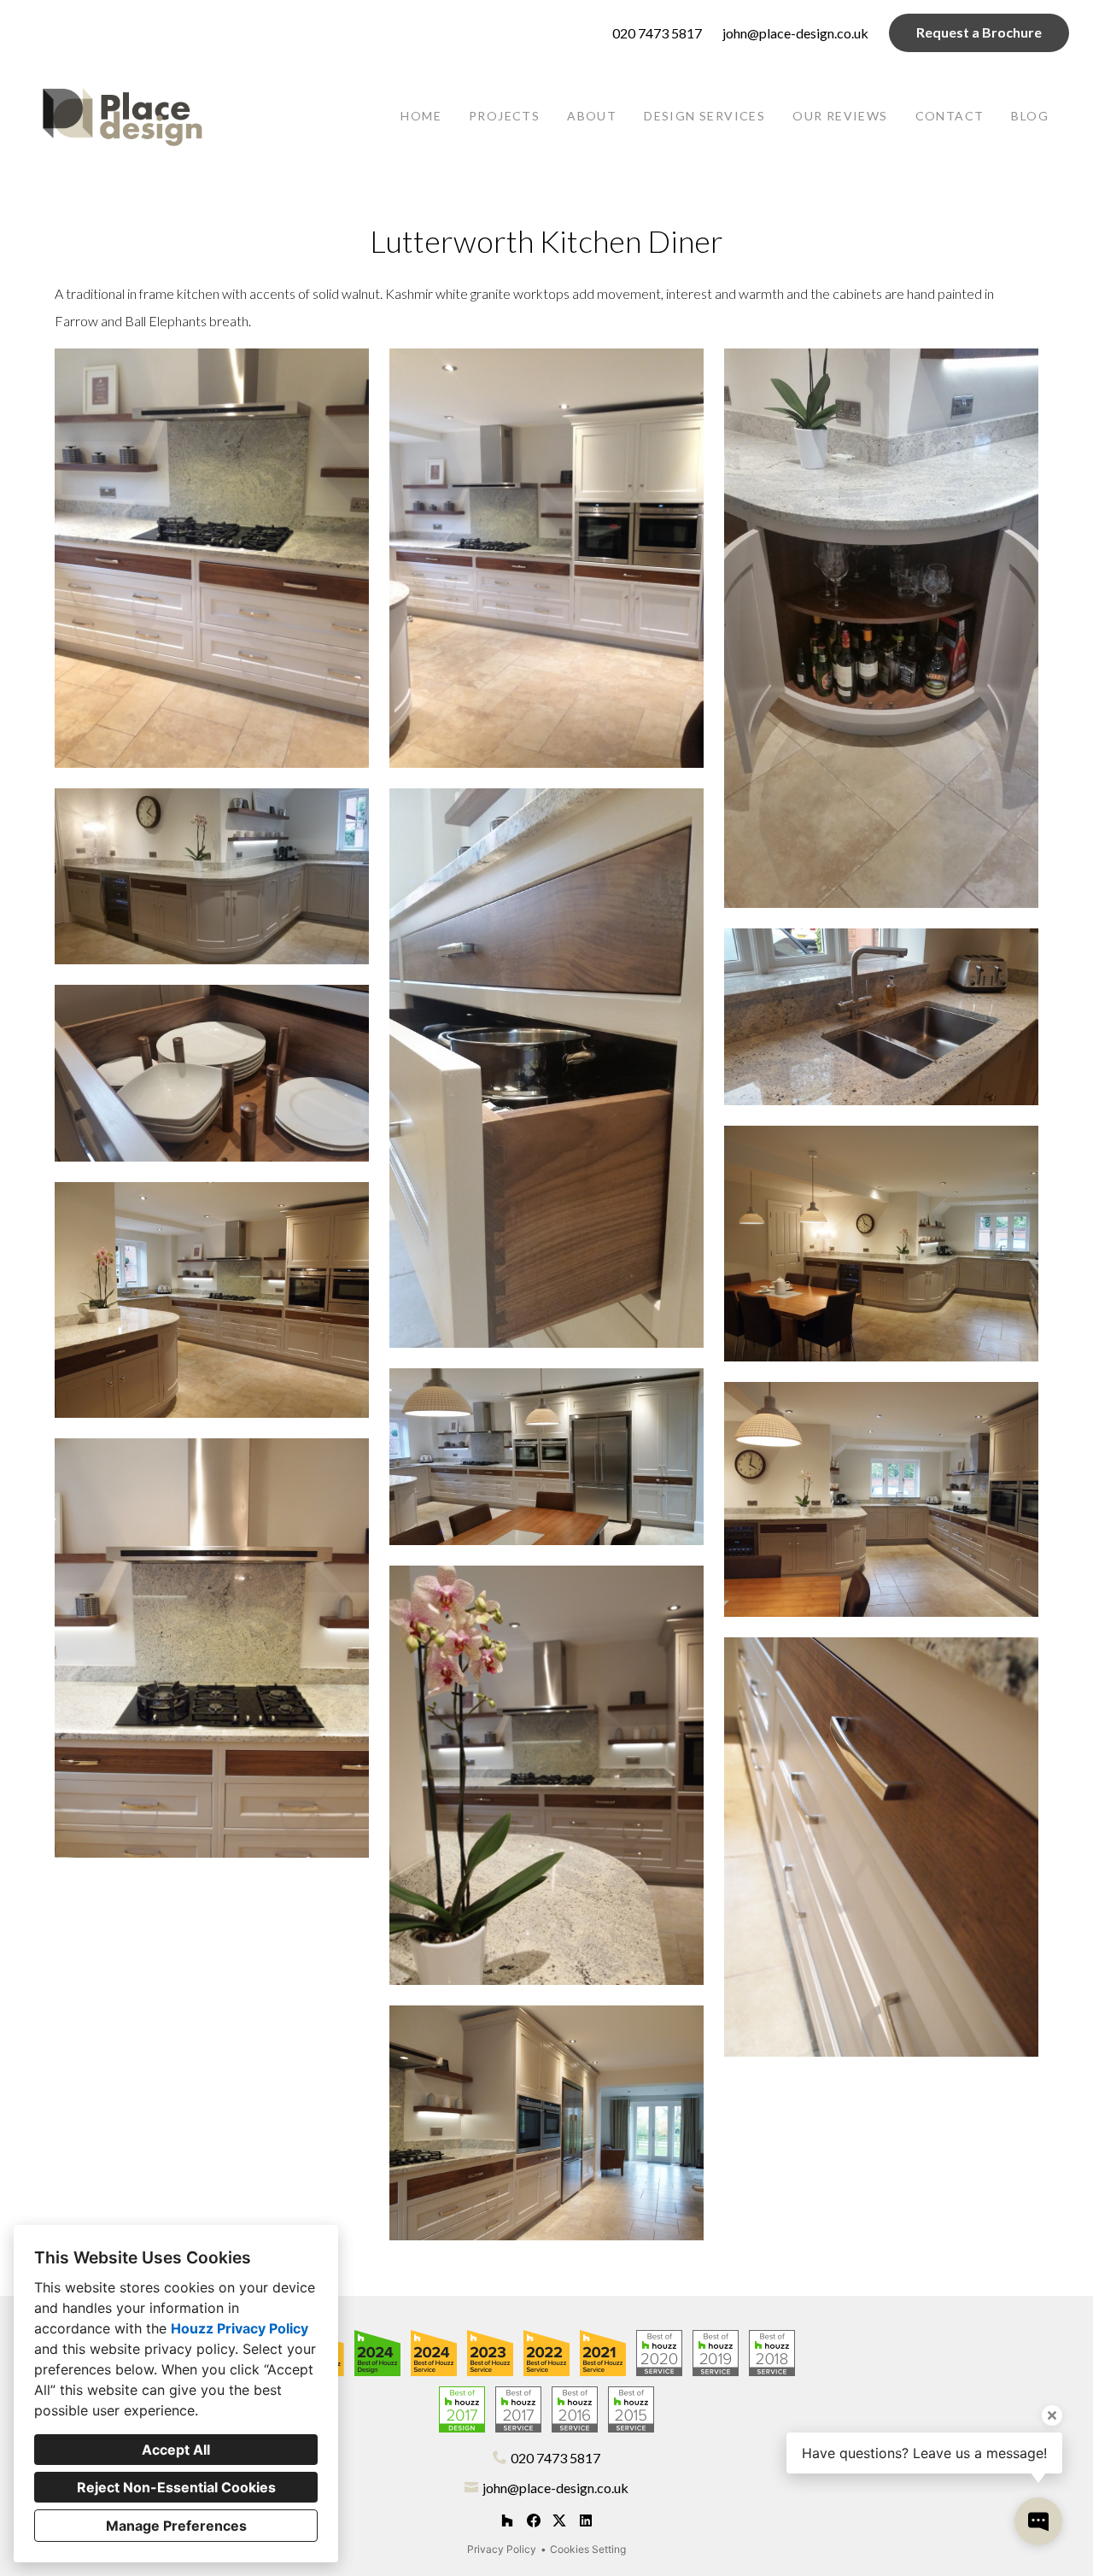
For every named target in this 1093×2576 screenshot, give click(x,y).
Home (421, 116)
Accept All (176, 2450)
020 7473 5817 (657, 33)
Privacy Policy (502, 2549)
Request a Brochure (979, 32)
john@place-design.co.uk (795, 33)
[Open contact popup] (1038, 2521)
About (592, 116)
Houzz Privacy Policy (240, 2328)
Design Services (704, 116)
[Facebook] (533, 2521)
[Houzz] (507, 2521)
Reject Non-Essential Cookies (176, 2487)
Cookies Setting (588, 2549)
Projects (504, 116)
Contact (950, 116)
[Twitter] (560, 2521)
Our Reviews (840, 116)
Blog (1030, 116)
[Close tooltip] (1052, 2415)
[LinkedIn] (585, 2521)
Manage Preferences (176, 2526)
